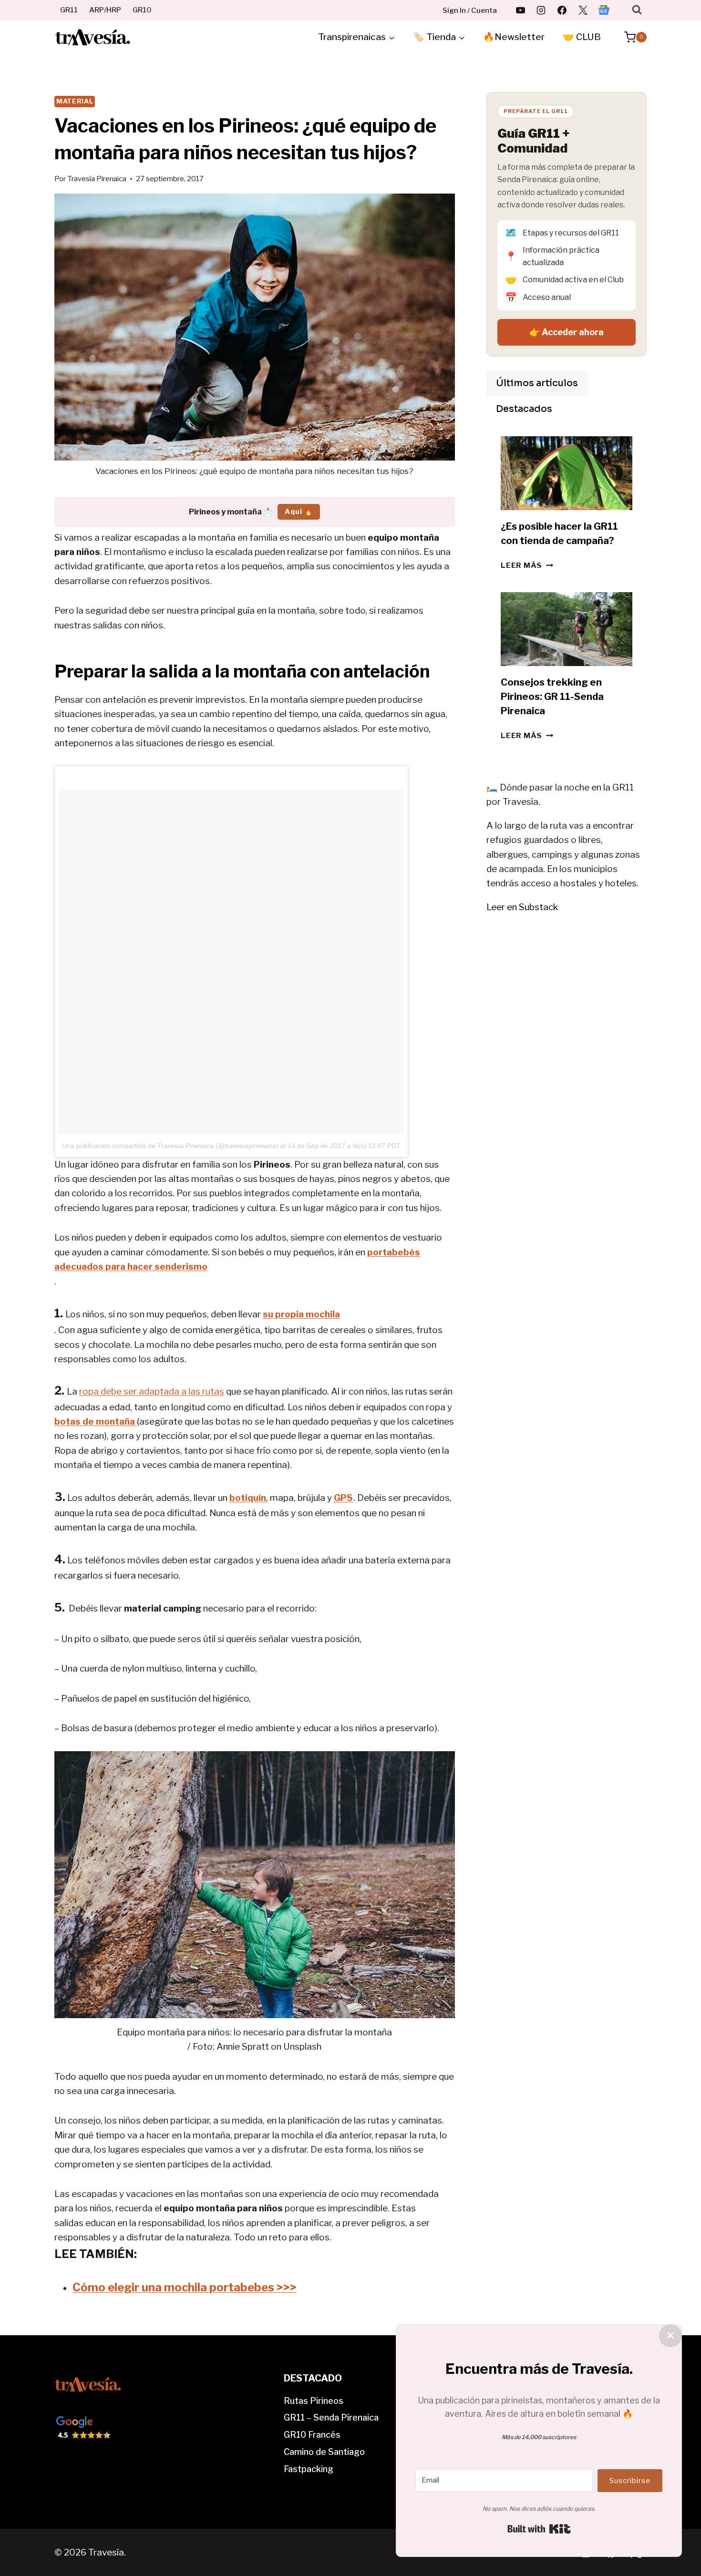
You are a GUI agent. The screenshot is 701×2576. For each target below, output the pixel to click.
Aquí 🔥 (299, 511)
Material (75, 101)
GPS (343, 1498)
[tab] (537, 383)
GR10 (142, 10)
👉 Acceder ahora (567, 332)
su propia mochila (301, 1314)
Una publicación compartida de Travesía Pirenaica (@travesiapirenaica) (170, 1146)
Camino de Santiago (324, 2452)
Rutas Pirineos (314, 2401)
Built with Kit (539, 2529)
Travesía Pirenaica (97, 179)
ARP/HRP (105, 10)
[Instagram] (541, 10)
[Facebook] (562, 10)
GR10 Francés (312, 2435)
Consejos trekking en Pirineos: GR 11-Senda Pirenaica (552, 697)
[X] (583, 10)
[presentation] (567, 473)
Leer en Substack (522, 907)
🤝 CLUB (582, 37)
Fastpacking (309, 2469)
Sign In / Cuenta (470, 10)
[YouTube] (520, 10)
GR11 (69, 10)
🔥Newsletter (514, 37)
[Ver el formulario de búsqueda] (637, 10)
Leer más (527, 565)
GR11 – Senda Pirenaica (331, 2417)
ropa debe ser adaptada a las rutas (152, 1391)
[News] (604, 10)
